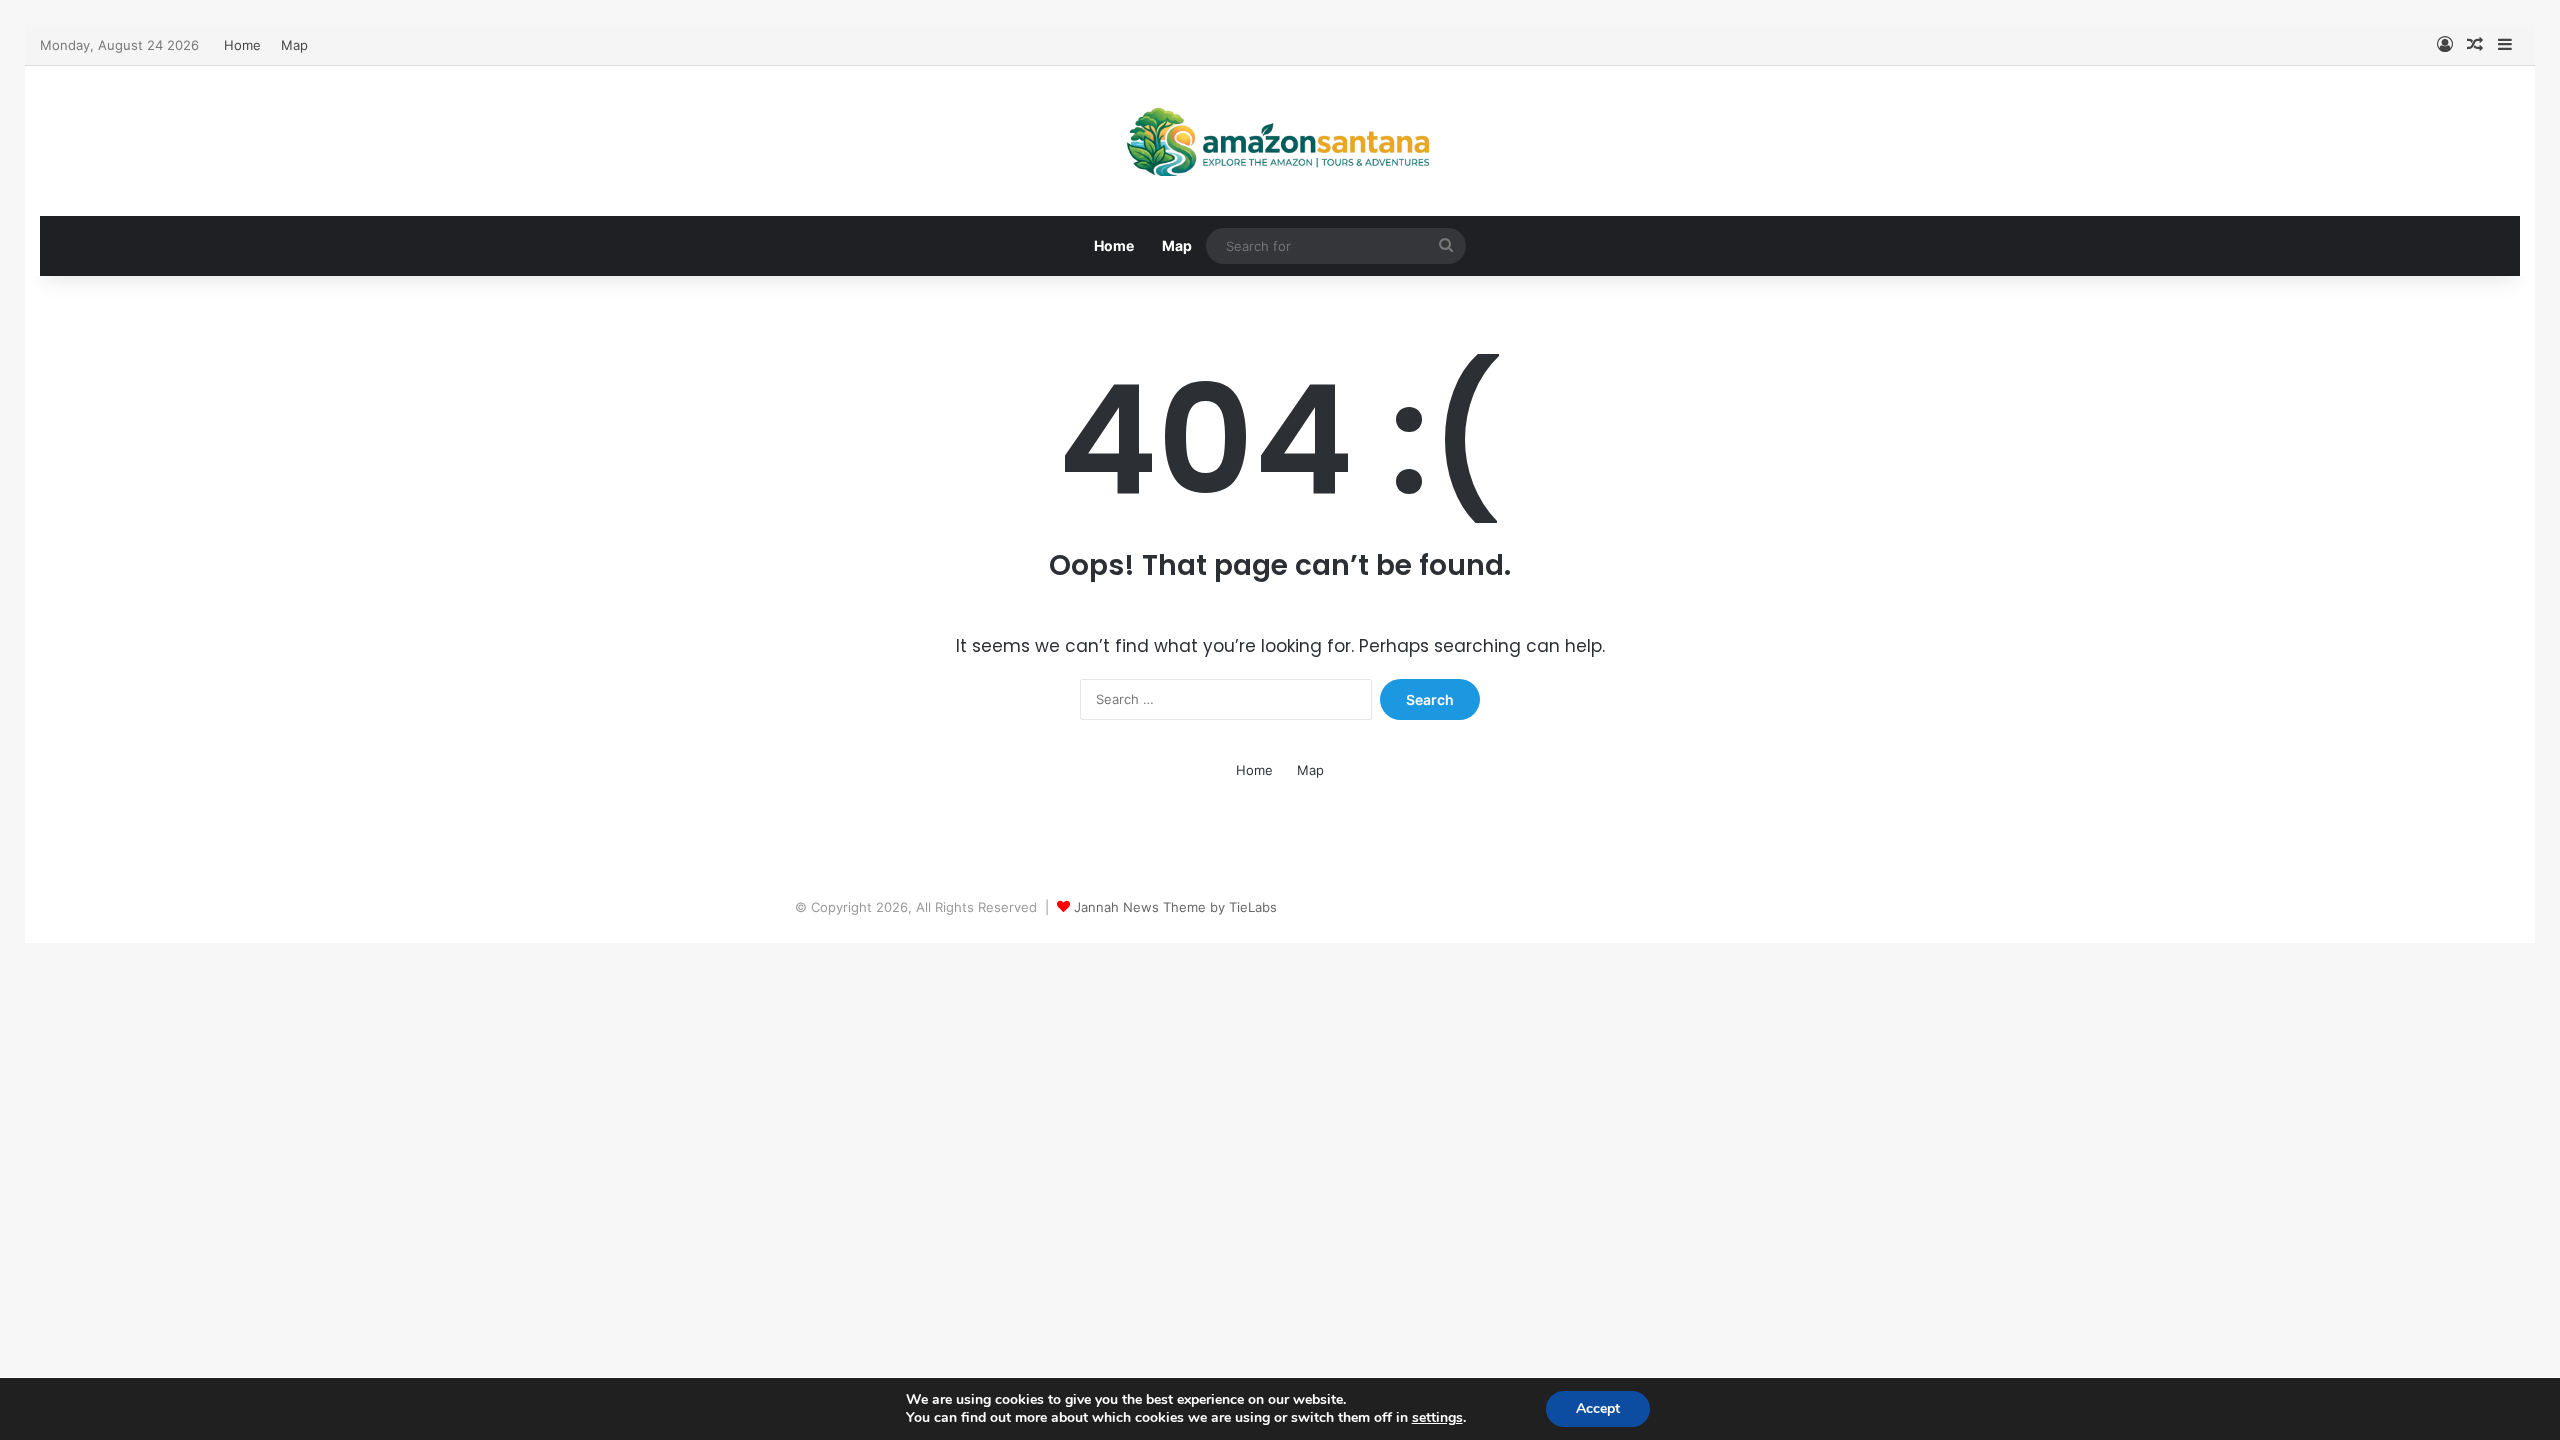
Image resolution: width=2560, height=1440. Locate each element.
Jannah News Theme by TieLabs (1175, 907)
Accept (1598, 1408)
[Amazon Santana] (1280, 141)
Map (294, 45)
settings (1437, 1418)
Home (242, 45)
